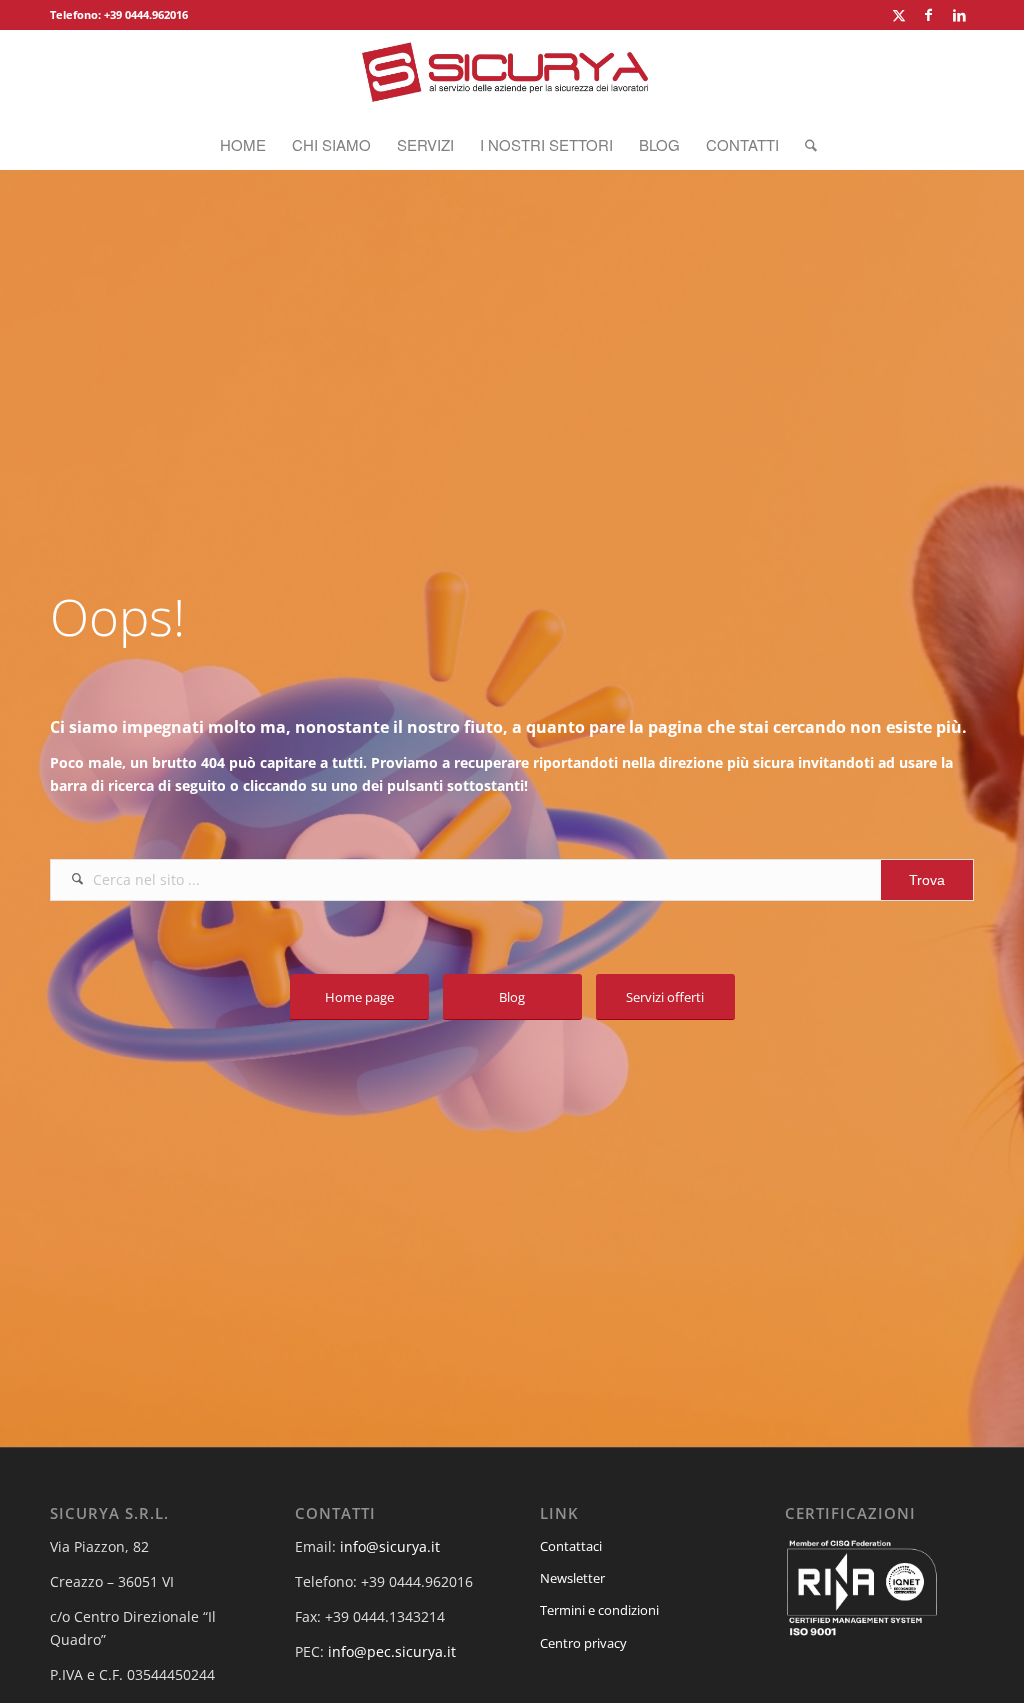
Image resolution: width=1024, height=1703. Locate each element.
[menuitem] (243, 145)
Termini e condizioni (599, 1610)
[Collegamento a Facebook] (928, 15)
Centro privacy (583, 1643)
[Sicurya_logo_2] (512, 75)
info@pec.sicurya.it (392, 1651)
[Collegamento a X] (898, 15)
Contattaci (571, 1546)
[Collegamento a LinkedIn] (959, 15)
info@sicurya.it (390, 1546)
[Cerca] (804, 145)
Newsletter (572, 1578)
